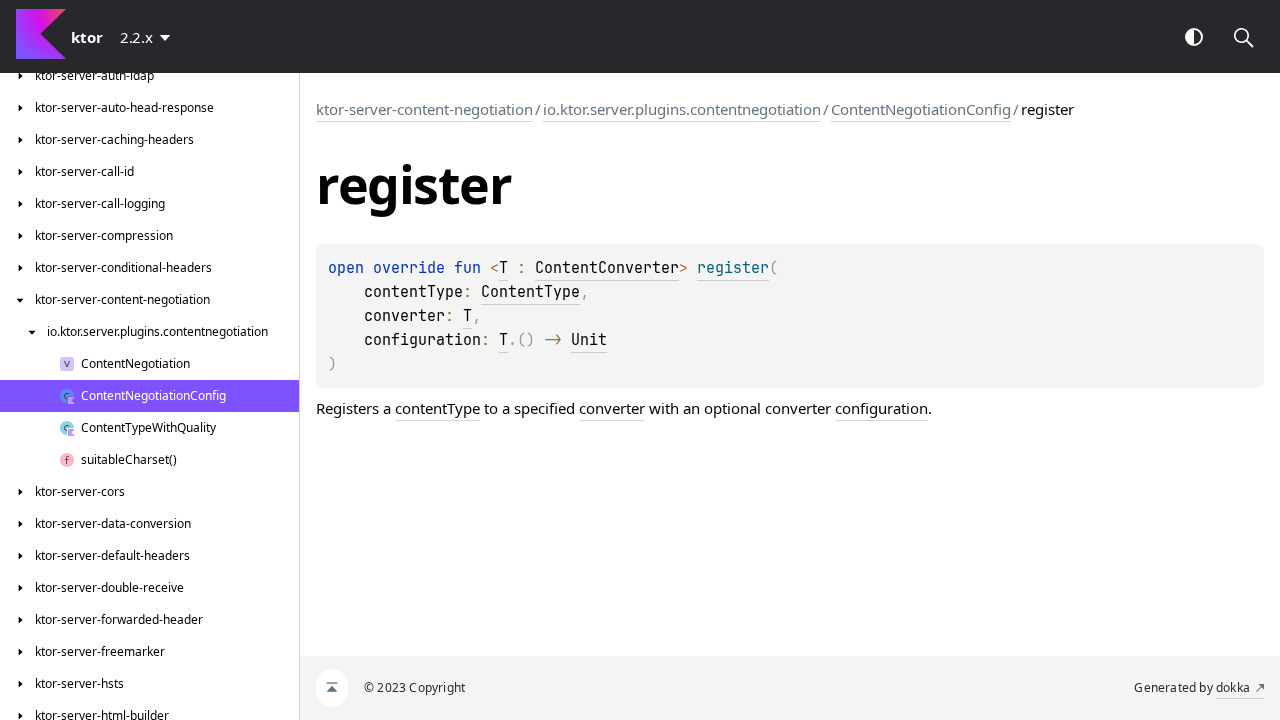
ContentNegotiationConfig (921, 109)
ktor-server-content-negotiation (424, 109)
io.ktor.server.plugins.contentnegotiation (682, 109)
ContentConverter (607, 268)
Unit (589, 340)
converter (612, 408)
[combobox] (149, 37)
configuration (881, 408)
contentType (437, 408)
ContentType (530, 292)
